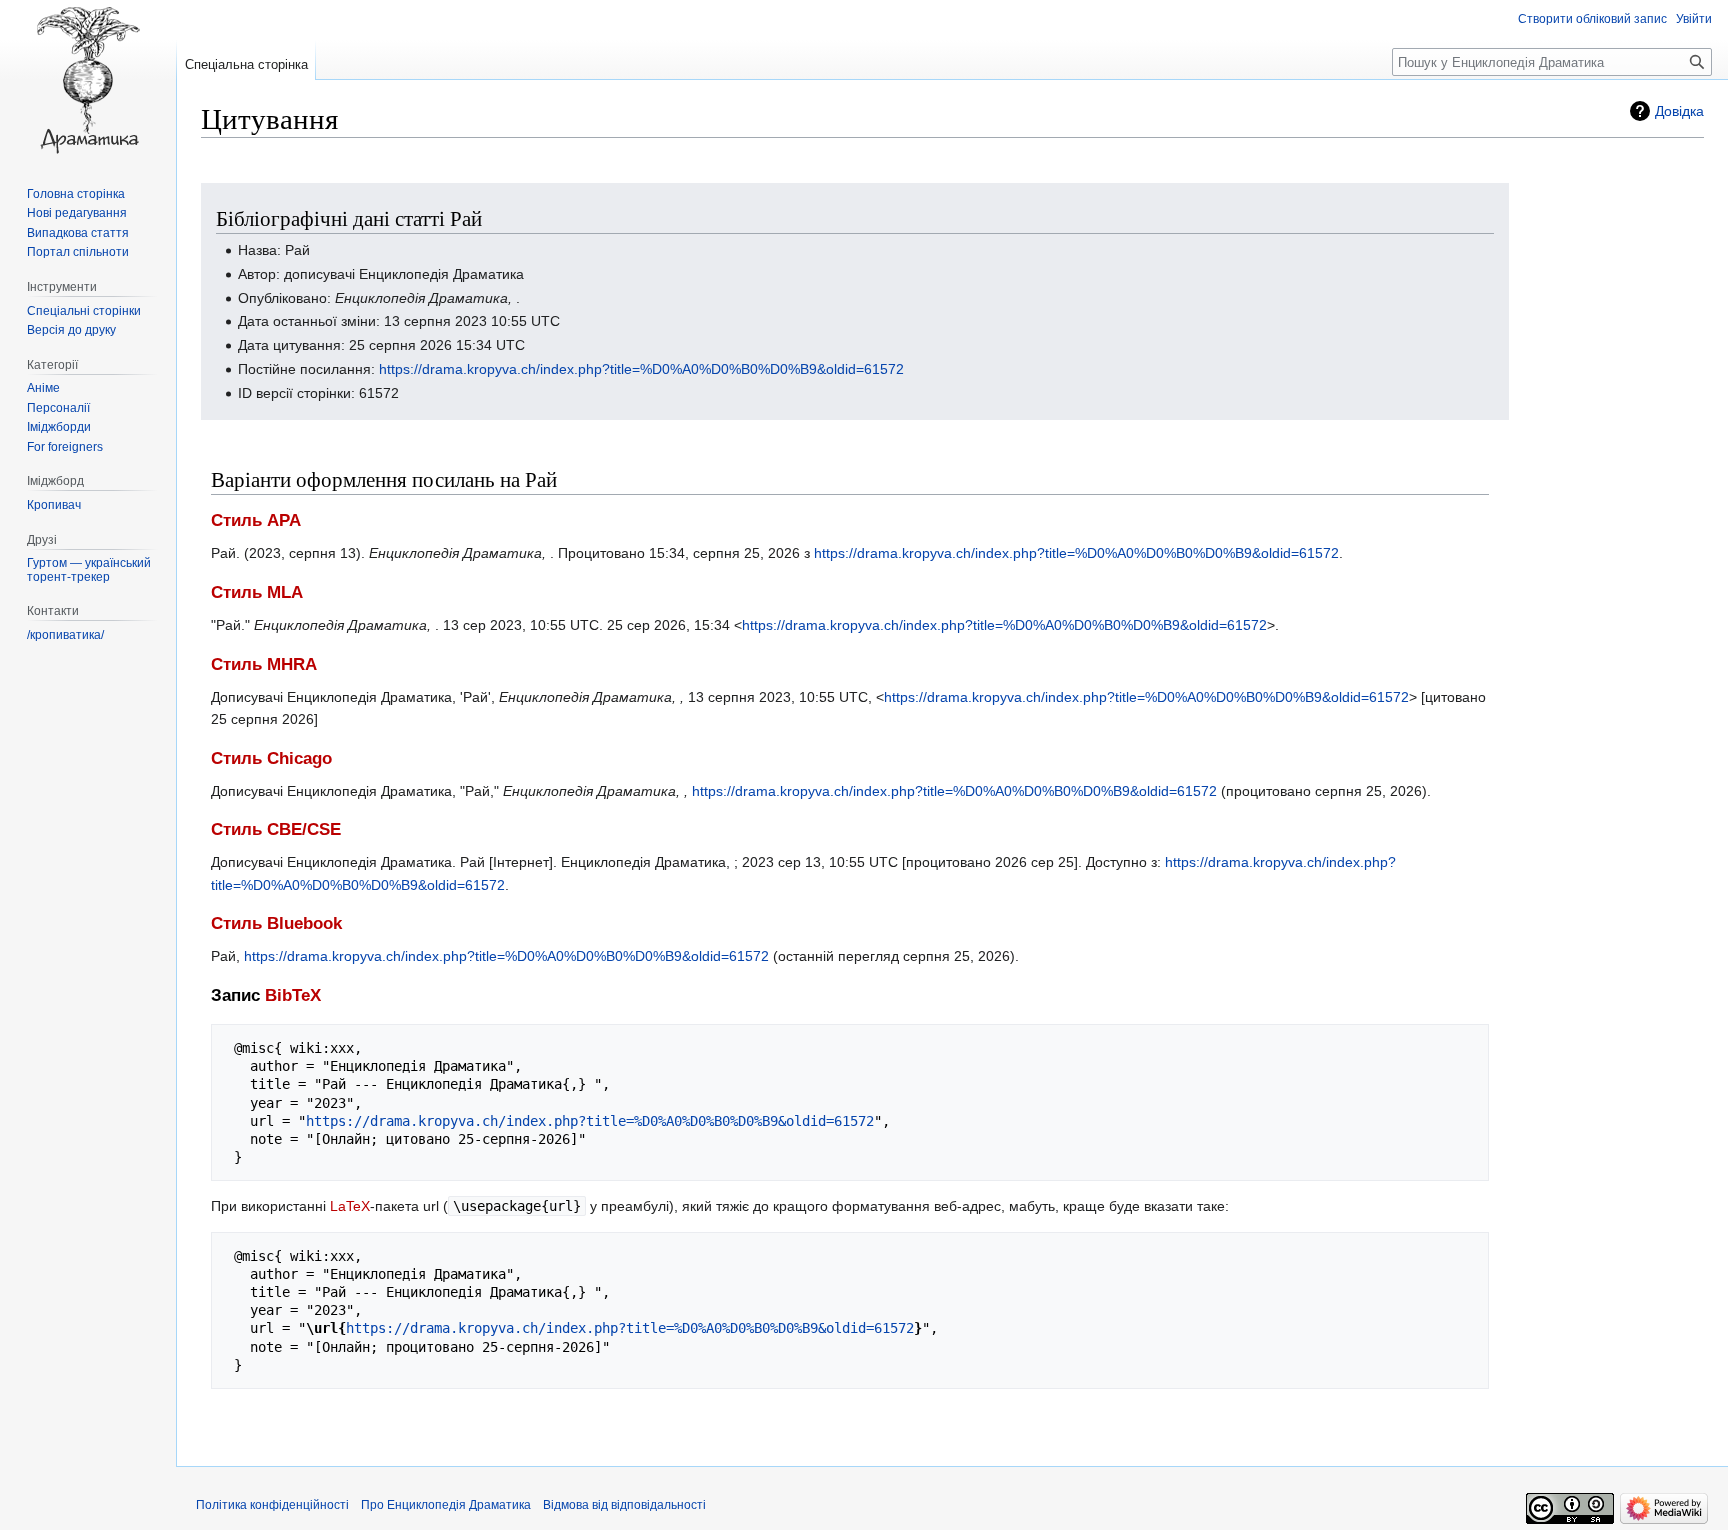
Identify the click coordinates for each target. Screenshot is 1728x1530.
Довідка (1679, 111)
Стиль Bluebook (276, 923)
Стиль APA (256, 520)
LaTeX (350, 1206)
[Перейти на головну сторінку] (88, 80)
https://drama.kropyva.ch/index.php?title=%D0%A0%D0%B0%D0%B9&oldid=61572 (641, 369)
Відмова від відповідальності (624, 1505)
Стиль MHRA (264, 664)
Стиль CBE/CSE (276, 829)
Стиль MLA (257, 592)
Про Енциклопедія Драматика (446, 1505)
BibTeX (293, 995)
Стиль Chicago (271, 758)
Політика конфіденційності (272, 1505)
